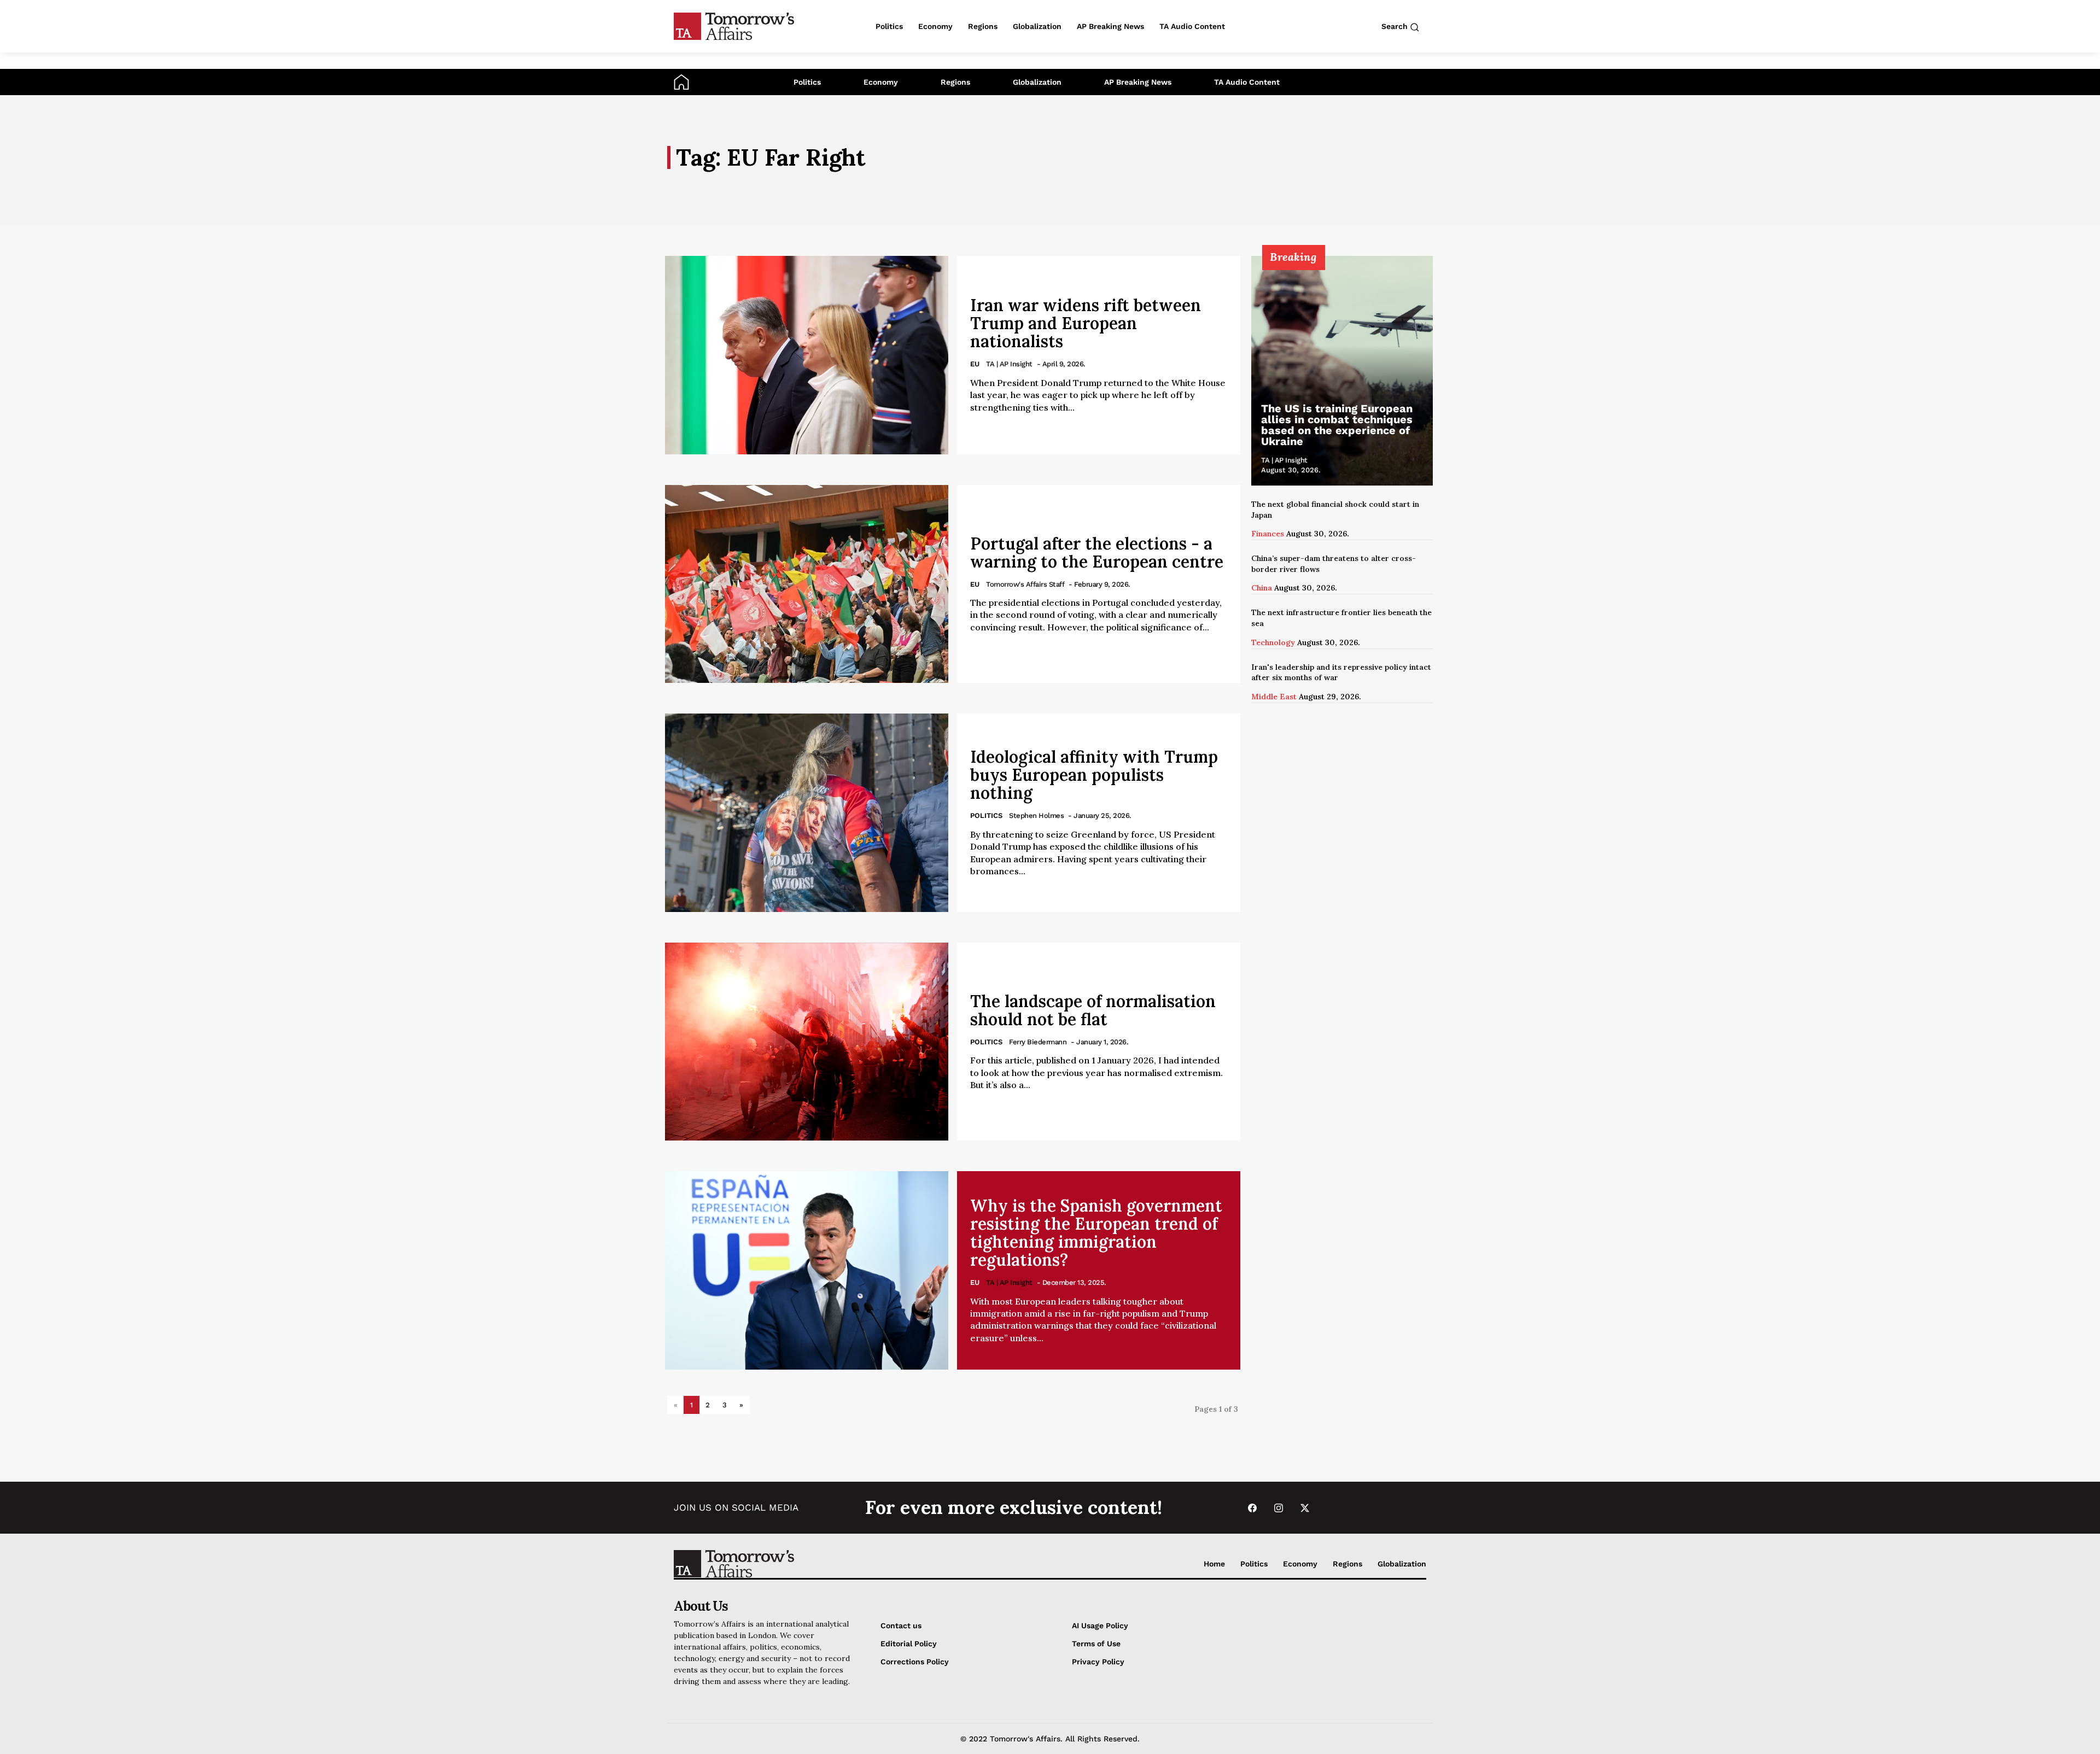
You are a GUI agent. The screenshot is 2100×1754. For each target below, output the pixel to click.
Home (1214, 1564)
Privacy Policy (1098, 1662)
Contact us (901, 1626)
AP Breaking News (1138, 82)
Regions (955, 82)
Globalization (1037, 82)
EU (975, 364)
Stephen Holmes (1036, 815)
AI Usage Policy (1100, 1626)
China (1262, 588)
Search (1396, 26)
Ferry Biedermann (1038, 1042)
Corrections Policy (915, 1662)
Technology (1273, 642)
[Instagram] (1279, 1508)
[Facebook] (1252, 1508)
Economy (881, 82)
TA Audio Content (1247, 82)
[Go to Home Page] (681, 81)
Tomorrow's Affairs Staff (1025, 584)
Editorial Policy (909, 1644)
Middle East (1274, 697)
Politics (807, 82)
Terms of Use (1096, 1644)
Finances (1268, 534)
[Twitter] (1305, 1508)
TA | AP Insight (1009, 364)
